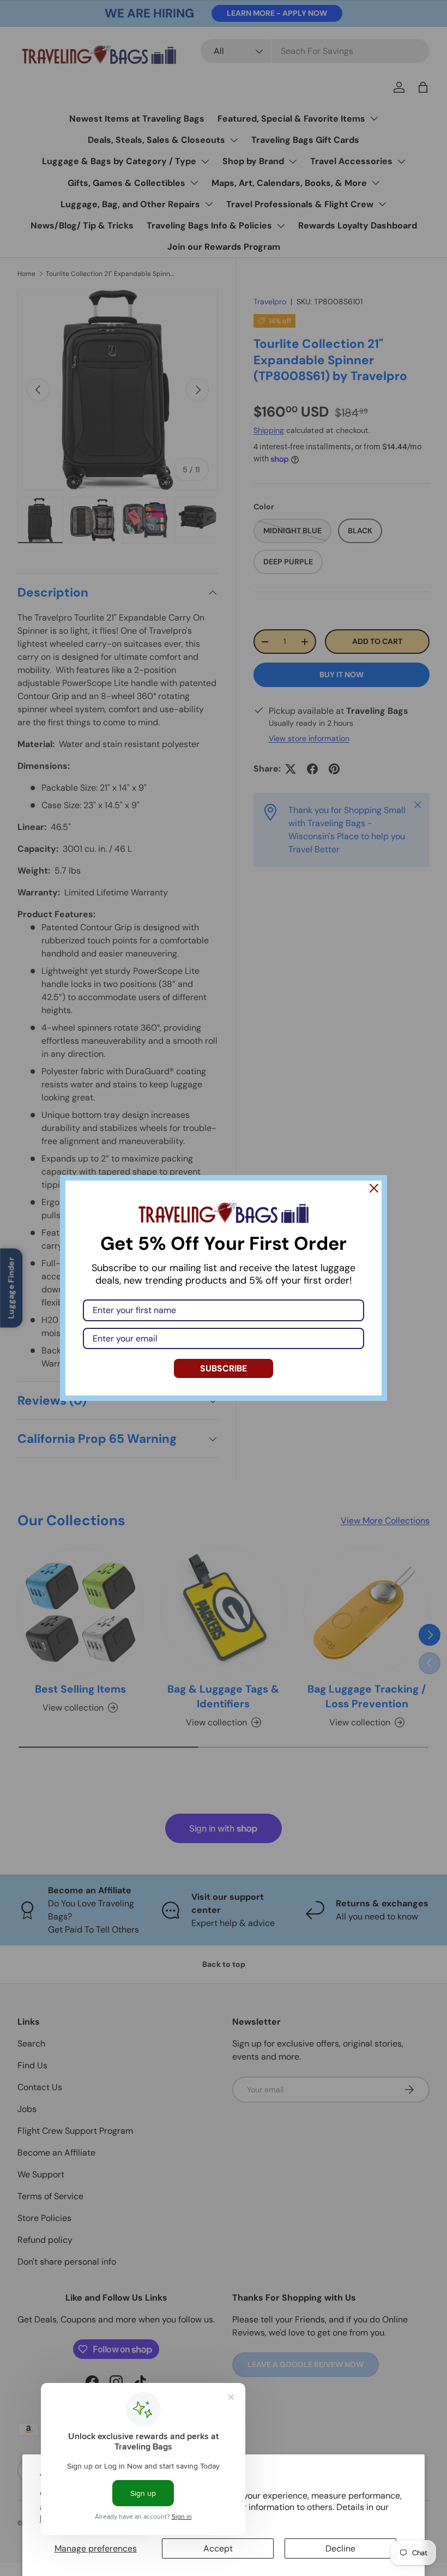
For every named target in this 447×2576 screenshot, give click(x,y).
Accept (218, 2548)
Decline (340, 2548)
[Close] (374, 1188)
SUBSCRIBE (224, 1368)
